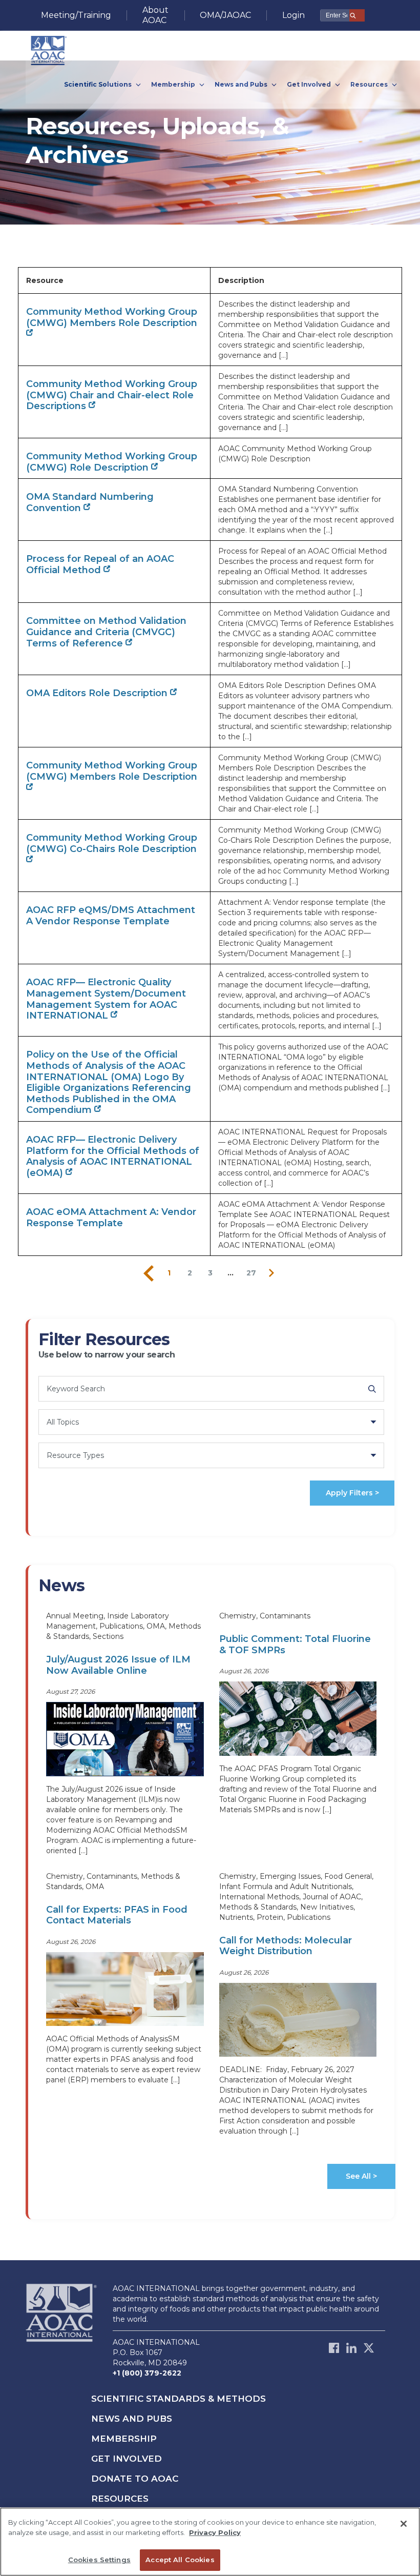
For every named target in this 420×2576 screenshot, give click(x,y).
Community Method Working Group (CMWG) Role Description (112, 462)
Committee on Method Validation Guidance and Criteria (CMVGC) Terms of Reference (106, 632)
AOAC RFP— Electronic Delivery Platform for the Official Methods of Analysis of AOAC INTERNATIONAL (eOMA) (113, 1156)
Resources (120, 2499)
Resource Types (75, 1455)
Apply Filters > (352, 1493)
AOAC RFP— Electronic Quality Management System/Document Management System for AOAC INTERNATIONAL (106, 999)
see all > (361, 2176)
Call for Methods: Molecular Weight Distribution (286, 1946)
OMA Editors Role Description (98, 693)
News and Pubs (132, 2419)
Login (293, 15)
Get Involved (127, 2459)
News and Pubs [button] (242, 84)
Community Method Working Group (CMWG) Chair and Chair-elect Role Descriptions (112, 395)
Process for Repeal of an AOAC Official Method (100, 564)
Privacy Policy (215, 2532)
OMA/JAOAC (225, 15)
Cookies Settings (99, 2560)
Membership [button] (174, 84)
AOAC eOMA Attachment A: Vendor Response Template (111, 1218)
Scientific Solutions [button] (99, 84)
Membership (124, 2439)
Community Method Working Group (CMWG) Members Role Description (112, 317)
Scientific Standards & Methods (178, 2399)
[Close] (404, 2524)
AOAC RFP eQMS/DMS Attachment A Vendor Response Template (111, 916)
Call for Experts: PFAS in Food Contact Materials (117, 1915)
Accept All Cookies (180, 2560)
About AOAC (155, 15)
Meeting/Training (76, 15)
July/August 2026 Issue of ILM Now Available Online (118, 1665)
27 (251, 1273)
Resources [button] (370, 84)
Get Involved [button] (310, 84)
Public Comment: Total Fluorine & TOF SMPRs (295, 1645)
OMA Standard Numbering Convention (90, 502)
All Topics (63, 1422)
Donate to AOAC (135, 2479)
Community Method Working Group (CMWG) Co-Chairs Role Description (112, 843)
